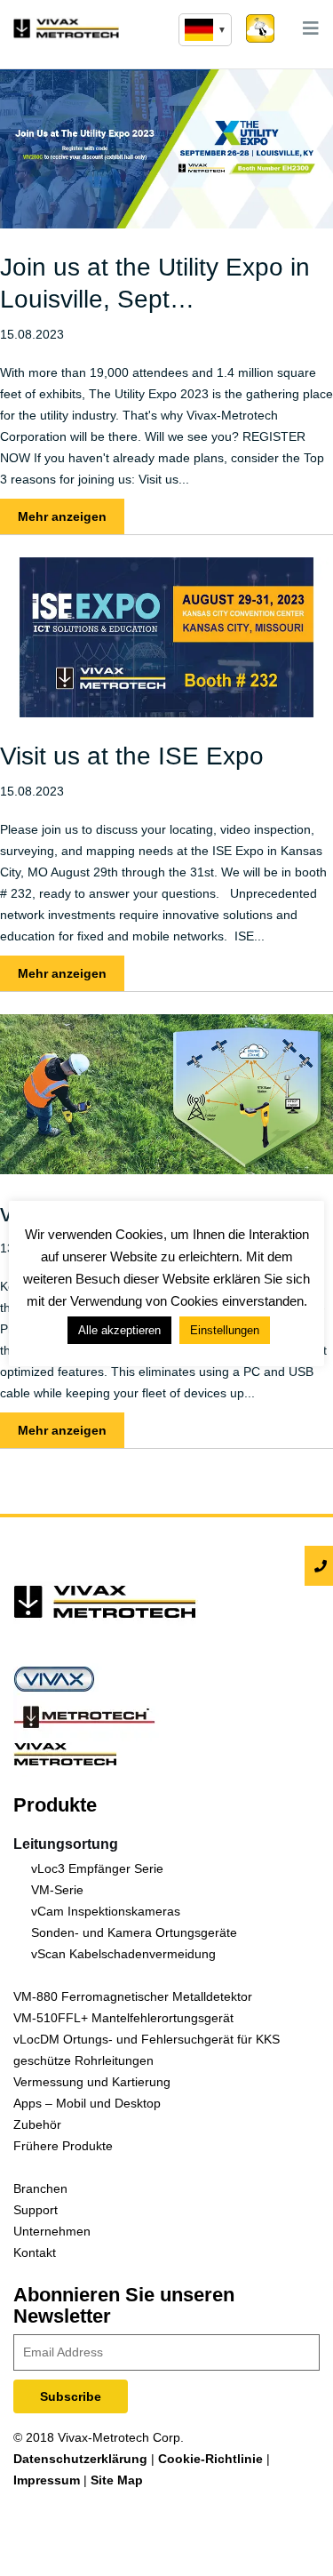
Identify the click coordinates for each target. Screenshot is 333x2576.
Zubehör (37, 2124)
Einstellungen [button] (225, 1330)
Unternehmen (52, 2231)
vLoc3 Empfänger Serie (97, 1868)
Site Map (117, 2480)
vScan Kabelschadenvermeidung (123, 1954)
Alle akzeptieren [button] (119, 1330)
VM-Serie (57, 1890)
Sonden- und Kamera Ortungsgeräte (134, 1932)
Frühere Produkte (63, 2146)
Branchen (40, 2188)
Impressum (47, 2480)
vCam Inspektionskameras (106, 1911)
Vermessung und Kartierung (92, 2082)
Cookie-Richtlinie (210, 2459)
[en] (205, 30)
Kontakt (35, 2252)
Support (36, 2210)
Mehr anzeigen (62, 516)
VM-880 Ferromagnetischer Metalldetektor (133, 1996)
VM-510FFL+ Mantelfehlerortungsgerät (123, 2018)
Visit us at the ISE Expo (132, 756)
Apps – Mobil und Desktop (87, 2103)
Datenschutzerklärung (80, 2459)
